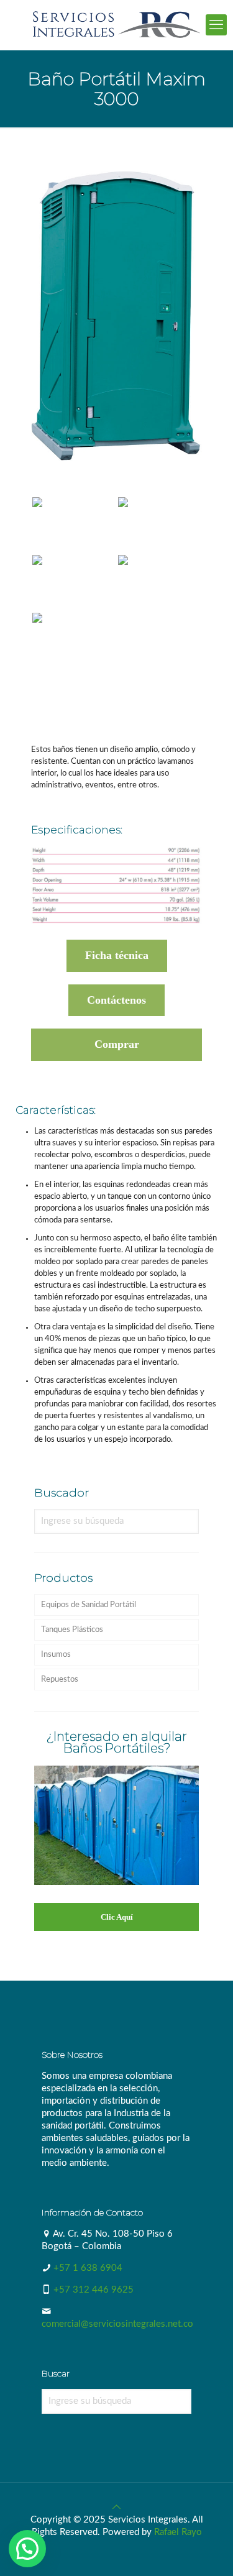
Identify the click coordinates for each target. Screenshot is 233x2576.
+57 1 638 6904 (88, 2268)
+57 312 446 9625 (94, 2290)
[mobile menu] (216, 25)
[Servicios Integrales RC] (116, 25)
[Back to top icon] (116, 2507)
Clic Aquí (117, 1917)
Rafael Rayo (178, 2532)
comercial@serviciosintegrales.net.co (117, 2324)
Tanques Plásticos (72, 1630)
